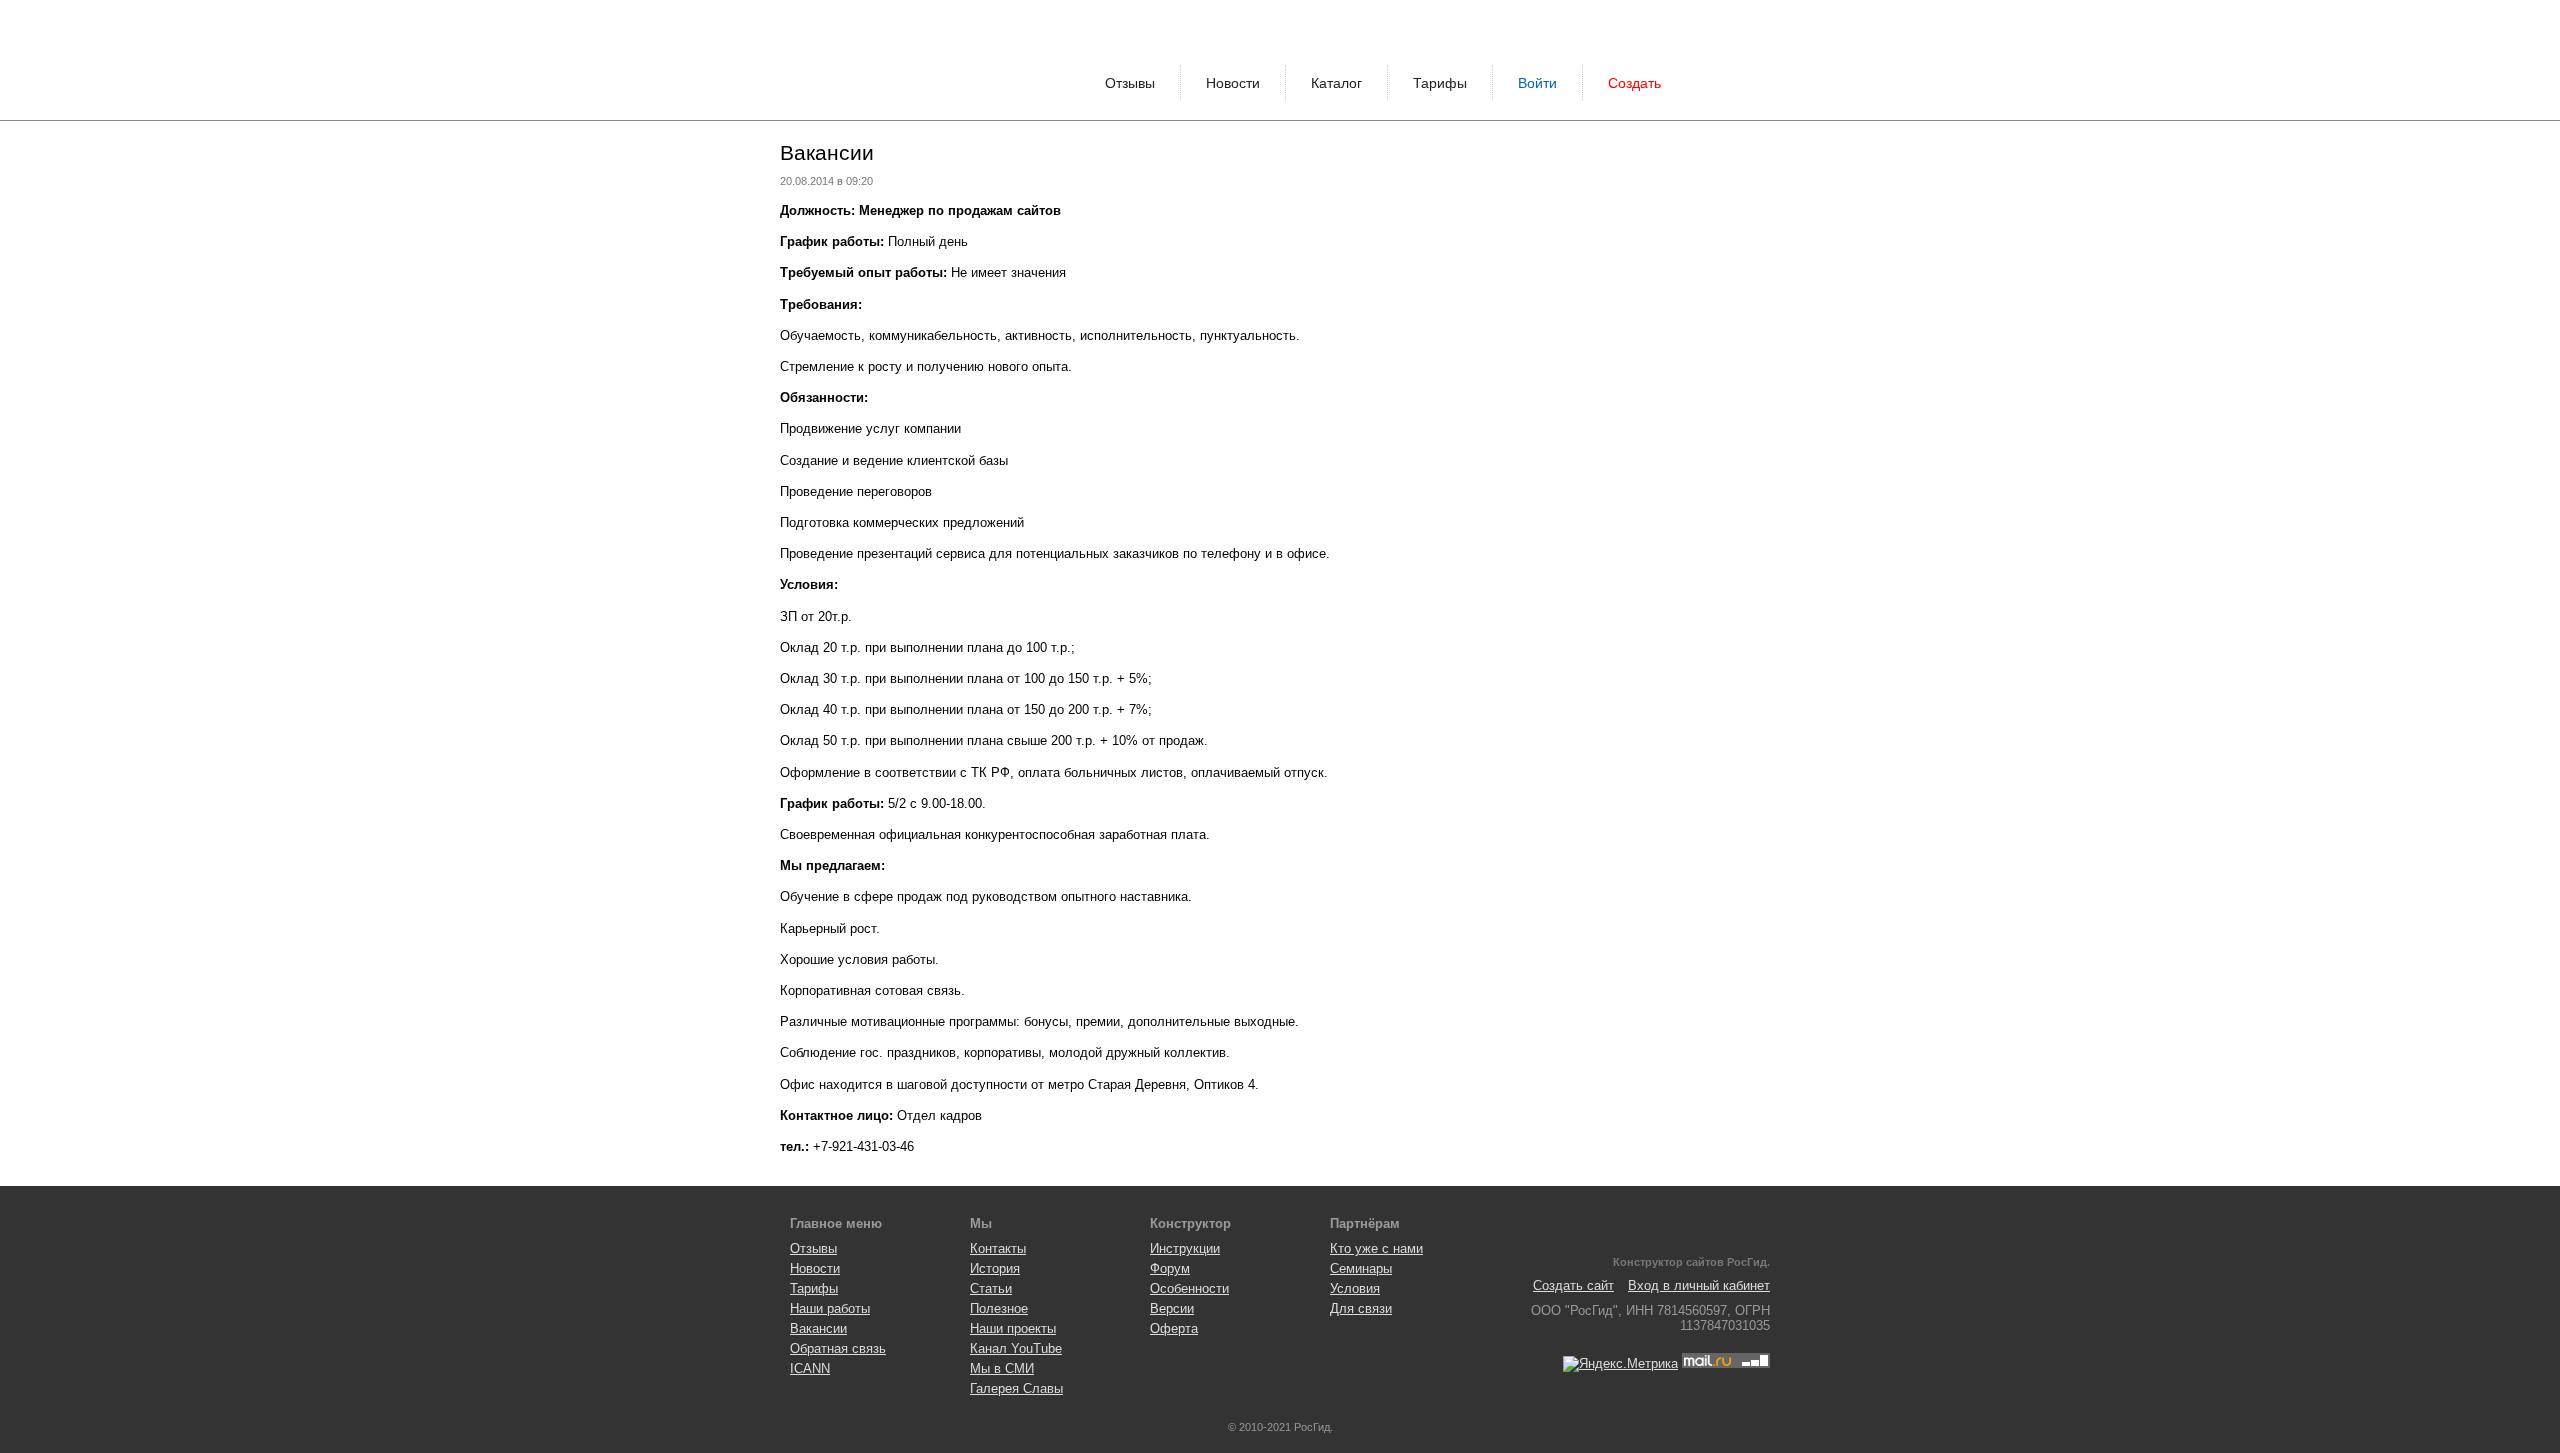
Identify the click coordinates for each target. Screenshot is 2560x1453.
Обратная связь (838, 1348)
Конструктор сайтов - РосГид (855, 60)
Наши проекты (1013, 1328)
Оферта (1174, 1328)
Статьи (991, 1288)
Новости (1233, 83)
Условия (1355, 1288)
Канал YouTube (1016, 1348)
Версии (1172, 1308)
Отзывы (1130, 83)
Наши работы (830, 1308)
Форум (1170, 1268)
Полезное (999, 1308)
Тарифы (1440, 83)
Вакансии (818, 1328)
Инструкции (1185, 1248)
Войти (1537, 83)
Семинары (1361, 1268)
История (995, 1268)
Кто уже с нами (1376, 1248)
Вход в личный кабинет (1699, 1285)
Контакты (998, 1248)
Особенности (1189, 1288)
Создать (1634, 83)
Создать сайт (1573, 1285)
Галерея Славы (1016, 1388)
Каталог (1336, 83)
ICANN (810, 1368)
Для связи (1361, 1308)
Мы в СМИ (1002, 1368)
